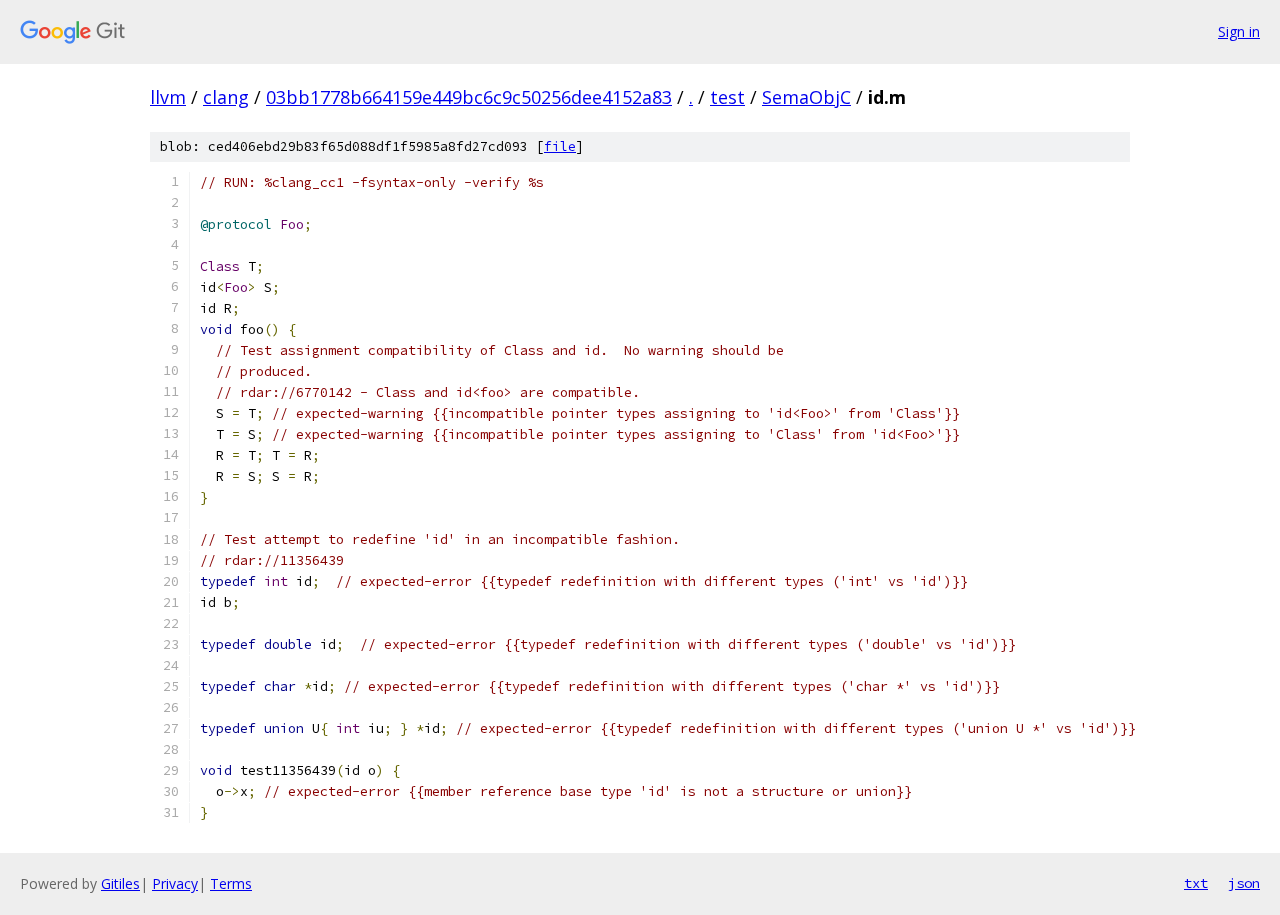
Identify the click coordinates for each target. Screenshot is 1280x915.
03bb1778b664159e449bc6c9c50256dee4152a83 (469, 97)
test (727, 97)
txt (1196, 883)
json (1244, 883)
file (560, 146)
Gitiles (120, 883)
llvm (168, 97)
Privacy (175, 883)
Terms (231, 883)
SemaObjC (806, 97)
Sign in (1239, 31)
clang (226, 97)
